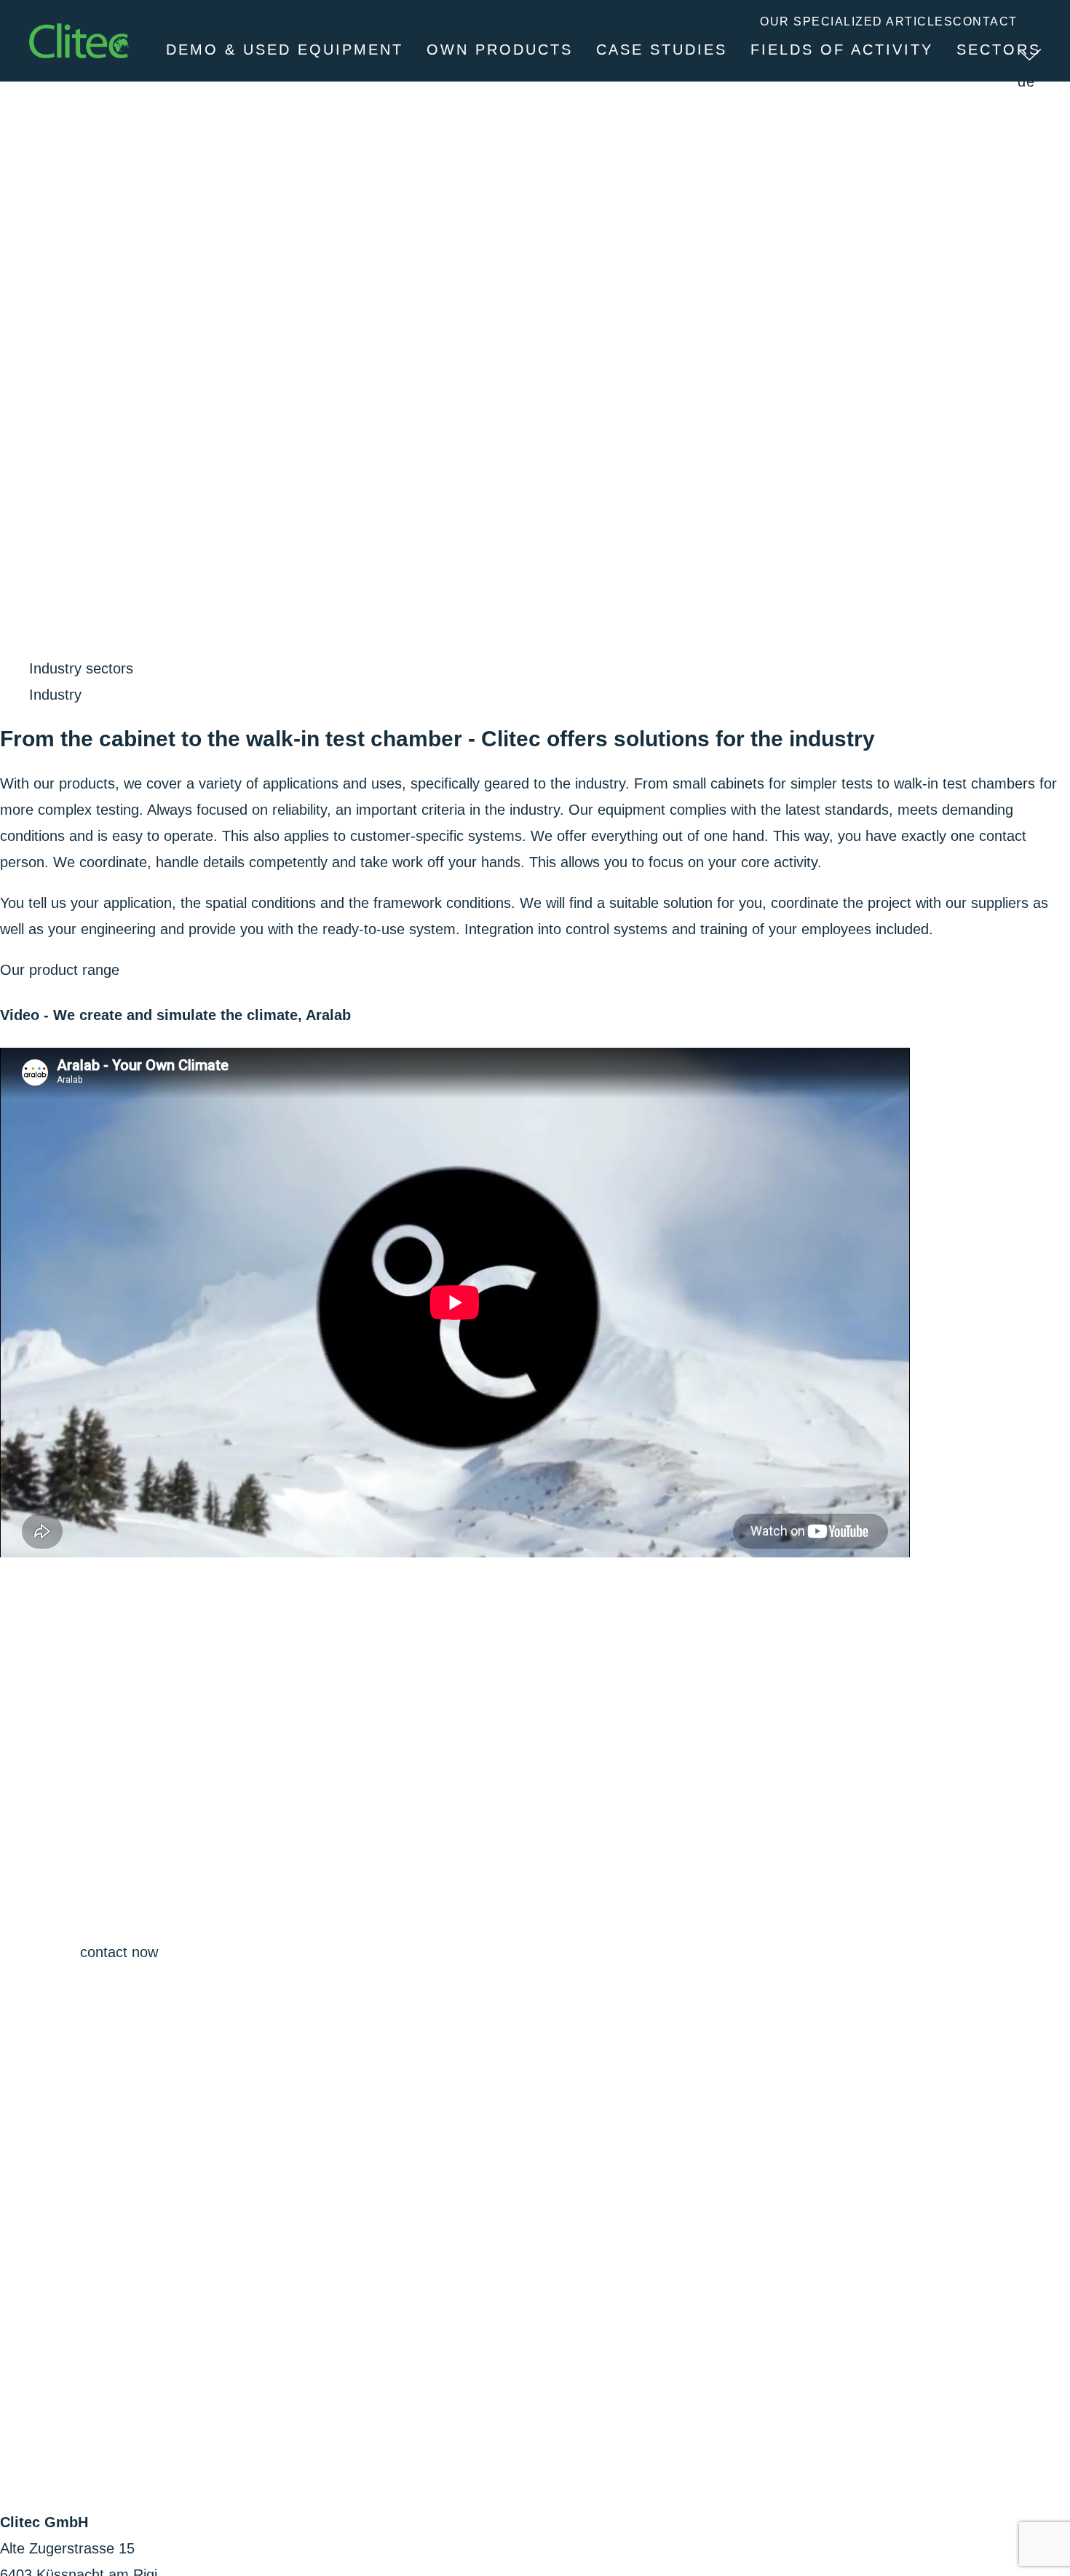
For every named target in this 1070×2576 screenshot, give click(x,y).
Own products (500, 50)
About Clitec (975, 103)
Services (842, 103)
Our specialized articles (856, 21)
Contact (985, 21)
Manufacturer (701, 103)
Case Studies (662, 50)
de (1027, 82)
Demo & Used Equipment (285, 50)
